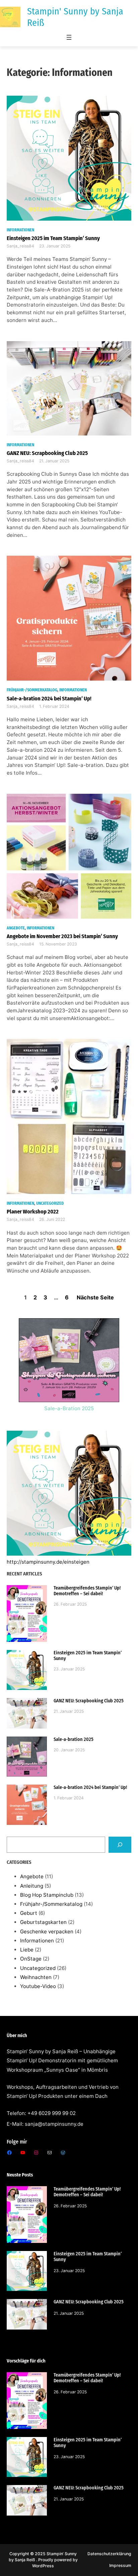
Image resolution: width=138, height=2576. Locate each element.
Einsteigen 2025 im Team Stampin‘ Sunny (53, 238)
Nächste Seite (95, 1297)
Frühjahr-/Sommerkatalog (32, 690)
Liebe (27, 1950)
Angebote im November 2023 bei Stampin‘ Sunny (62, 936)
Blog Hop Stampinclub (47, 1895)
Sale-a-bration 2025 (74, 1739)
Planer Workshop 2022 (33, 1211)
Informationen (20, 230)
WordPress (43, 2566)
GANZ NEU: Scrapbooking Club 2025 (47, 453)
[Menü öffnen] (69, 37)
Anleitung (32, 1886)
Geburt (29, 1913)
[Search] (120, 1845)
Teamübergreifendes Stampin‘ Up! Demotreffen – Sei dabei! (87, 1591)
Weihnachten (36, 1977)
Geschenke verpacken (47, 1931)
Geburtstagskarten (43, 1922)
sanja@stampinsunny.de (54, 2124)
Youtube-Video (38, 1986)
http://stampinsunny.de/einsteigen (48, 1562)
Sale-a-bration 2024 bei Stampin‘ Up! (49, 698)
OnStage (31, 1959)
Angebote (16, 928)
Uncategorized (50, 1203)
